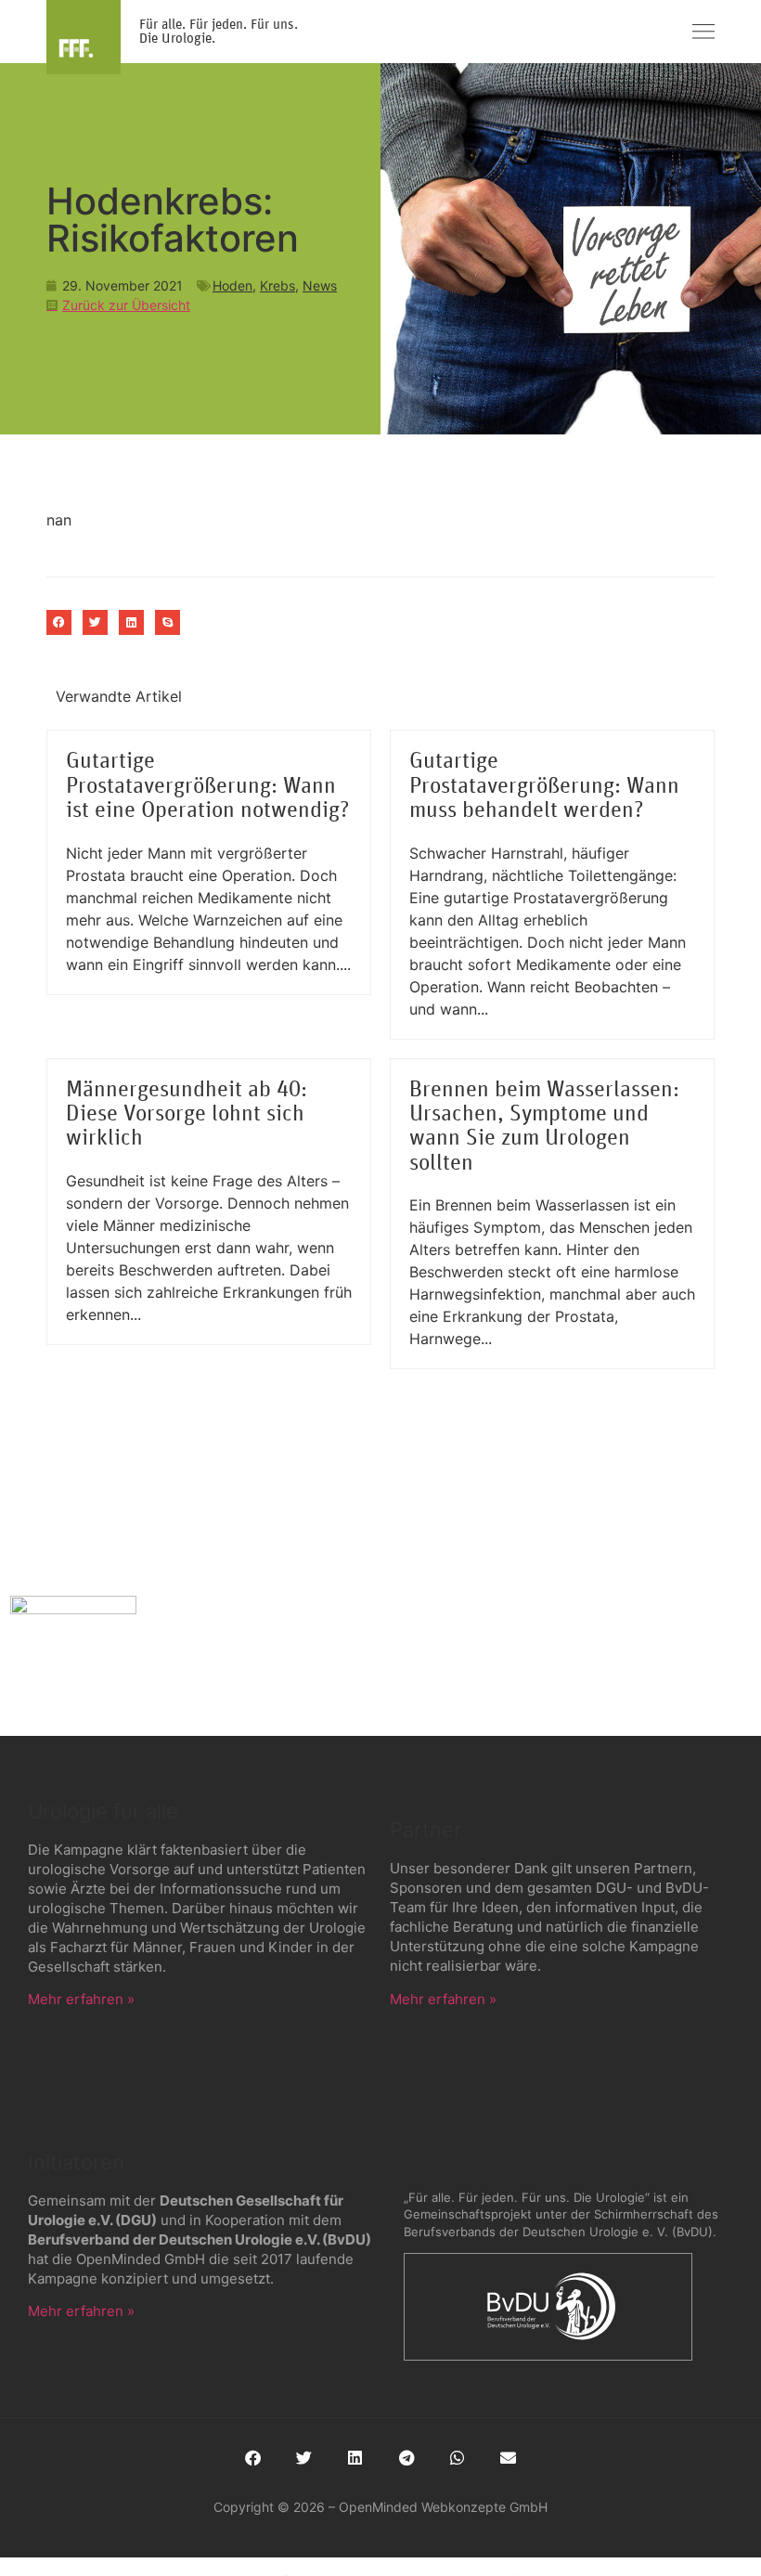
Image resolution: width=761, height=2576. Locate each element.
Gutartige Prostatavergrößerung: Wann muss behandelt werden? (544, 786)
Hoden (232, 285)
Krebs (277, 285)
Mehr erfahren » (81, 1999)
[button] (59, 622)
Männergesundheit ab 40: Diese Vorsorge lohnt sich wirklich (187, 1114)
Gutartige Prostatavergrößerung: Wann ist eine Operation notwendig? (208, 786)
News (320, 285)
